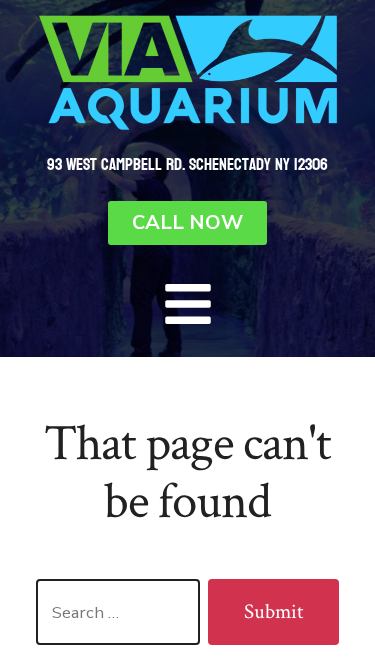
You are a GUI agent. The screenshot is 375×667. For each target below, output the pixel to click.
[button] (188, 304)
